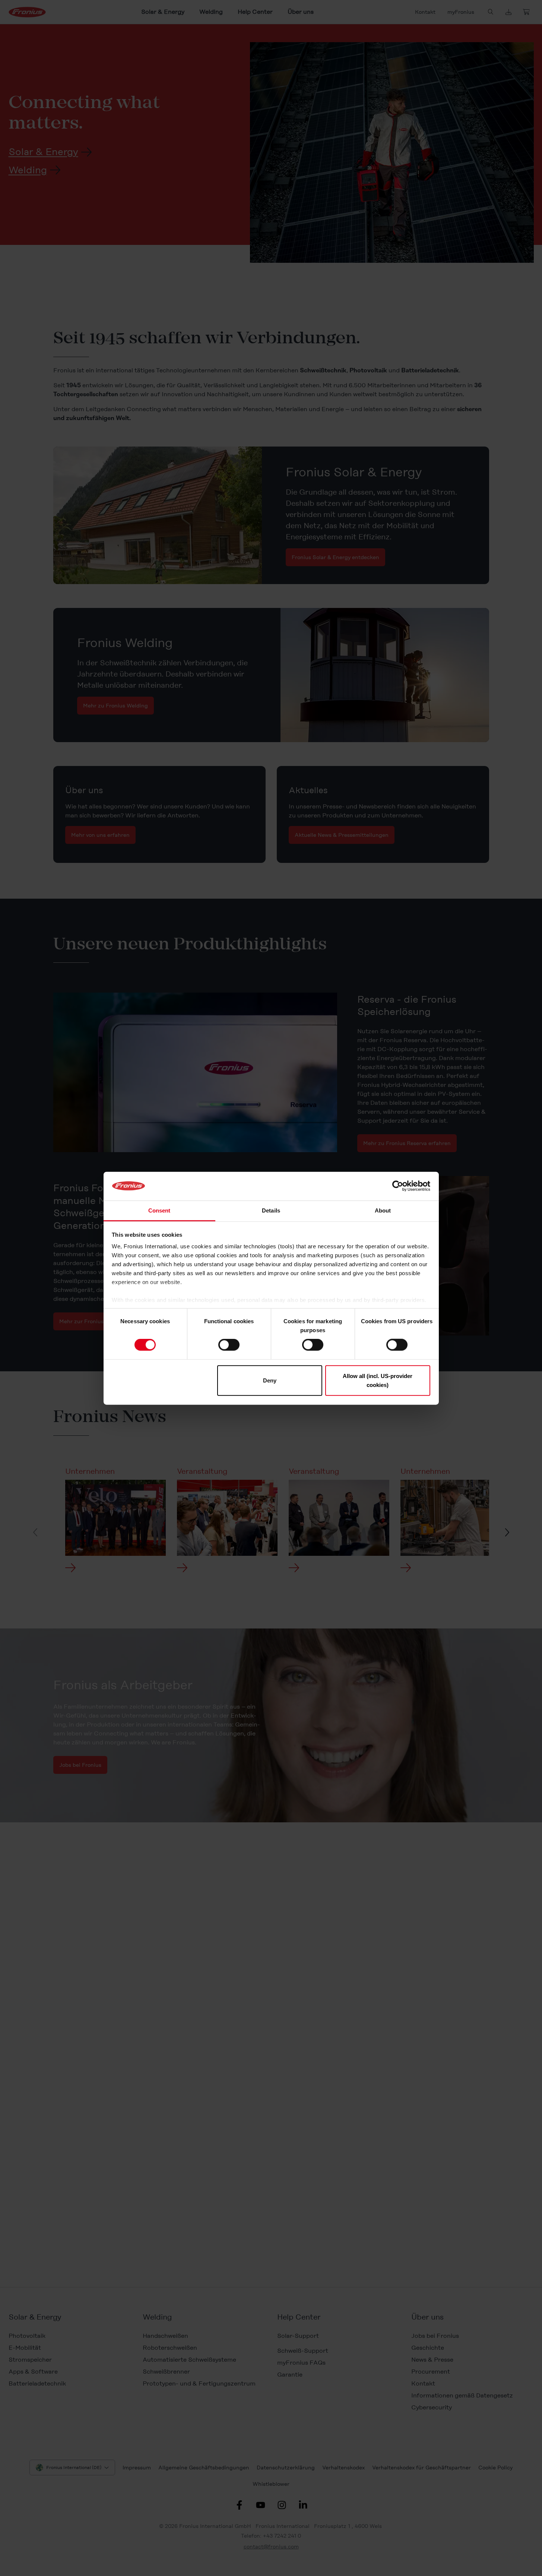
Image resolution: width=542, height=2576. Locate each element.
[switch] (229, 1345)
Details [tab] (271, 1210)
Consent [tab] (159, 1210)
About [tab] (383, 1210)
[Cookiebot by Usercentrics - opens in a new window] (398, 1186)
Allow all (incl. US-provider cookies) (378, 1380)
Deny (270, 1380)
